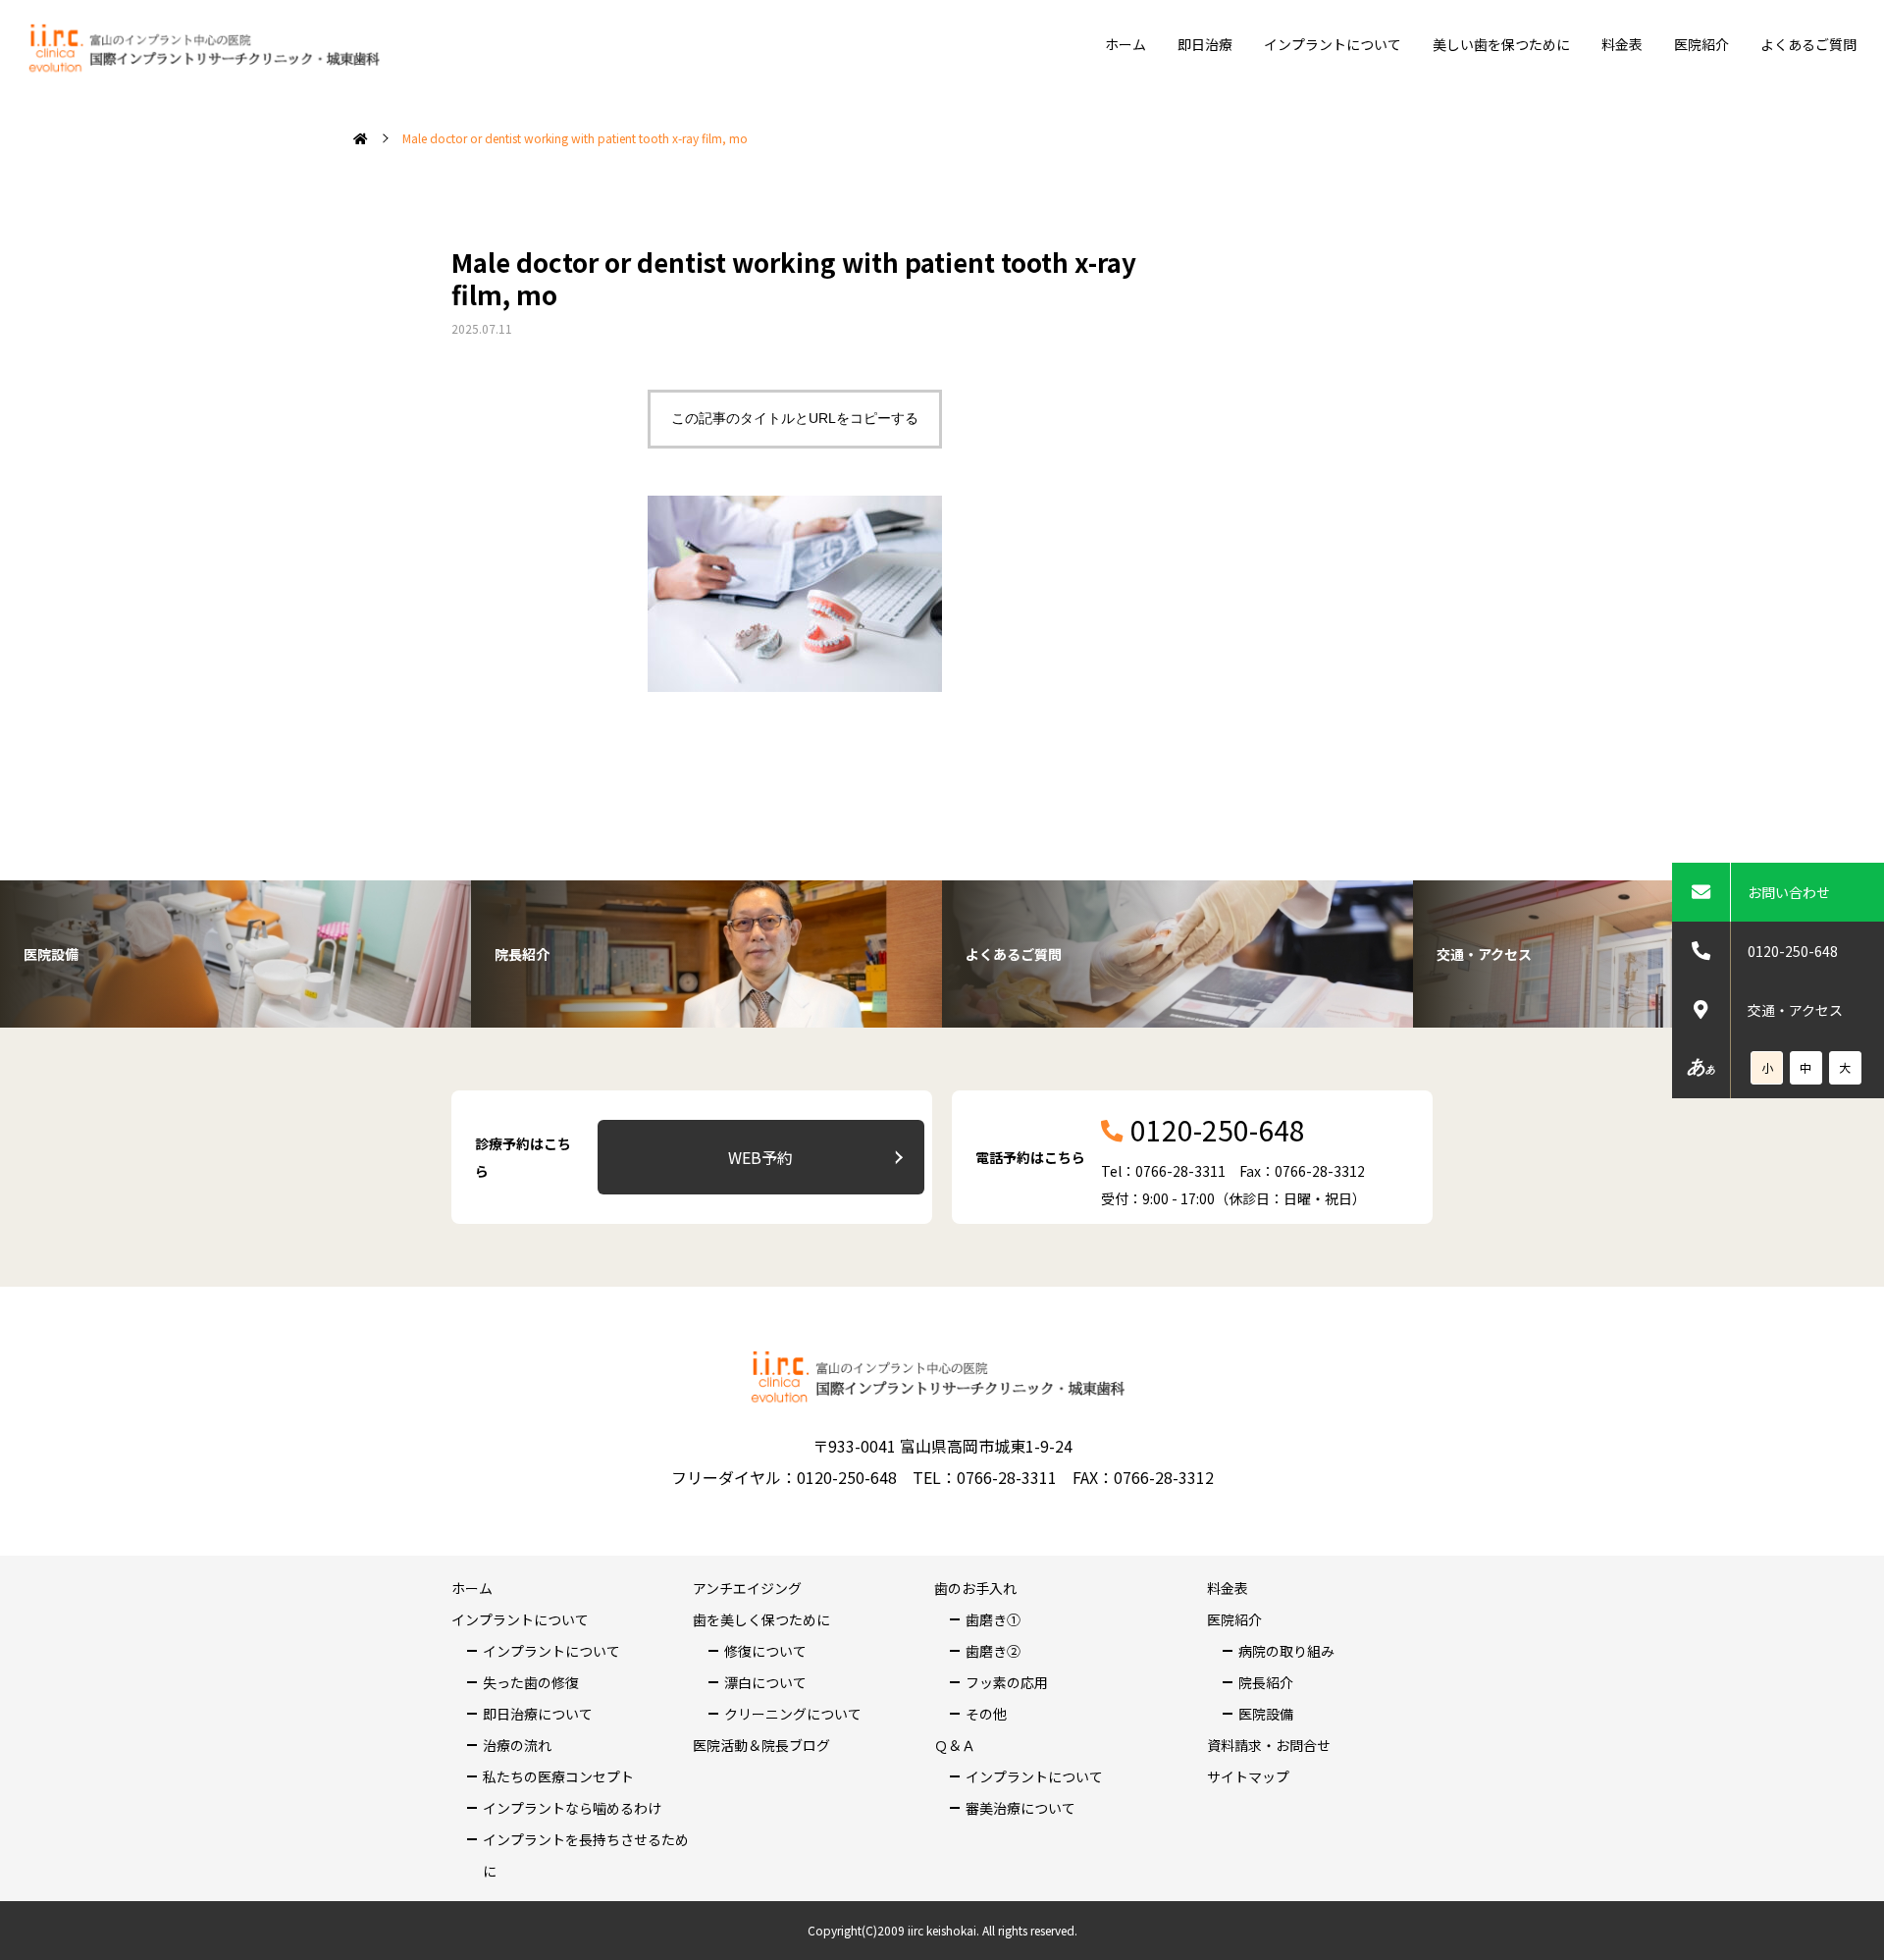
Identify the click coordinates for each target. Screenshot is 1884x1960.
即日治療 (1205, 44)
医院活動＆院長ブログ (761, 1745)
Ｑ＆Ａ (955, 1745)
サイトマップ (1248, 1776)
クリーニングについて (793, 1714)
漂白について (765, 1682)
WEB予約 (760, 1157)
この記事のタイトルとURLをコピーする (795, 418)
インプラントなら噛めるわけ (572, 1808)
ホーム (1125, 44)
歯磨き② (993, 1651)
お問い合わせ (1789, 892)
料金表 (1622, 44)
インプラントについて (1333, 44)
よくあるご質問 (1808, 44)
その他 (986, 1714)
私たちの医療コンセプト (558, 1776)
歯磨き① (993, 1619)
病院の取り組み (1286, 1651)
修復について (765, 1651)
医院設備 (1266, 1714)
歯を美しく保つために (761, 1619)
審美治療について (1020, 1808)
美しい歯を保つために (1501, 44)
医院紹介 (1701, 44)
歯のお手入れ (975, 1588)
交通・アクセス (1795, 1010)
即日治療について (538, 1714)
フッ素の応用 (1007, 1682)
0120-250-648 (1793, 951)
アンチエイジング (747, 1588)
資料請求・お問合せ (1269, 1745)
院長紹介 (1266, 1682)
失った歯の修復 (531, 1682)
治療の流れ (517, 1745)
